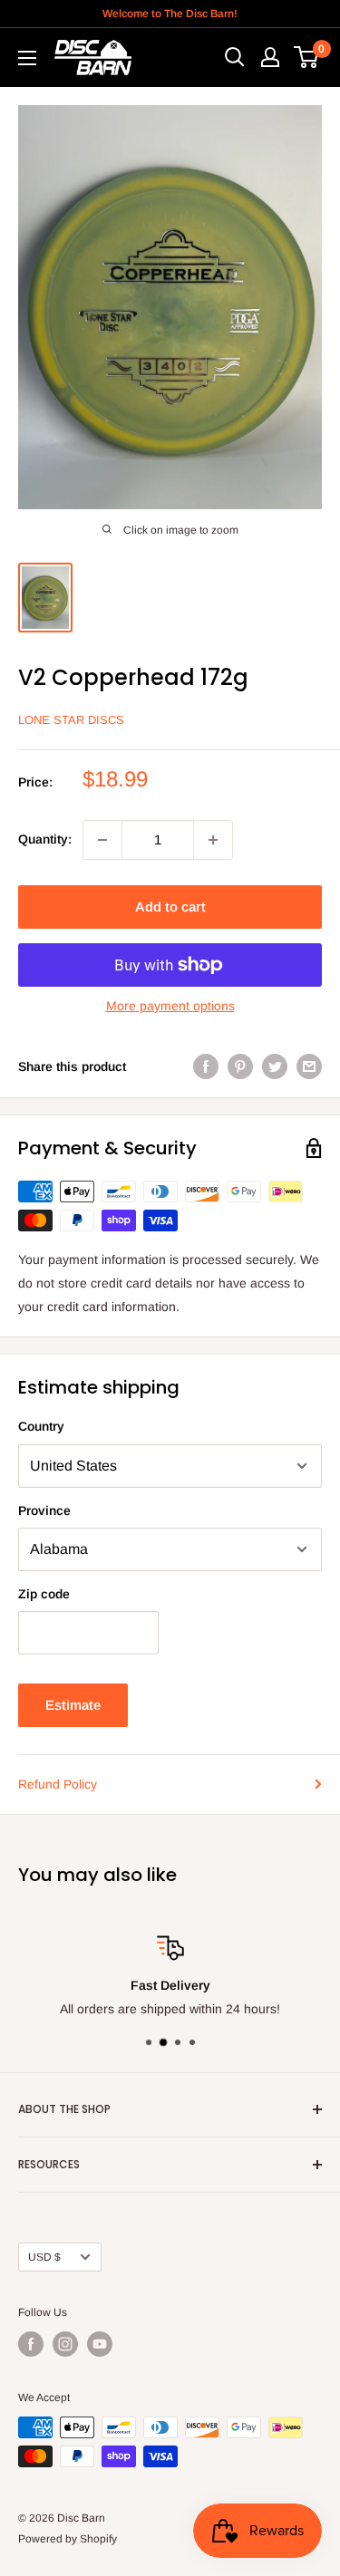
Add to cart (170, 907)
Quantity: (45, 839)
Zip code (44, 1594)
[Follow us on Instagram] (65, 2344)
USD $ (44, 2257)
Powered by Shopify (68, 2539)
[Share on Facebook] (206, 1066)
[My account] (270, 57)
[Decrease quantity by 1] (102, 840)
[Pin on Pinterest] (240, 1066)
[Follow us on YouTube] (100, 2344)
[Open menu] (27, 58)
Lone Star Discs (71, 720)
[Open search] (235, 57)
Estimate (73, 1705)
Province (44, 1510)
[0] (307, 57)
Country (41, 1426)
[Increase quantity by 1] (213, 840)
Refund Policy (58, 1784)
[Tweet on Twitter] (275, 1066)
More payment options (170, 1006)
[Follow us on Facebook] (31, 2344)
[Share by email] (309, 1066)
